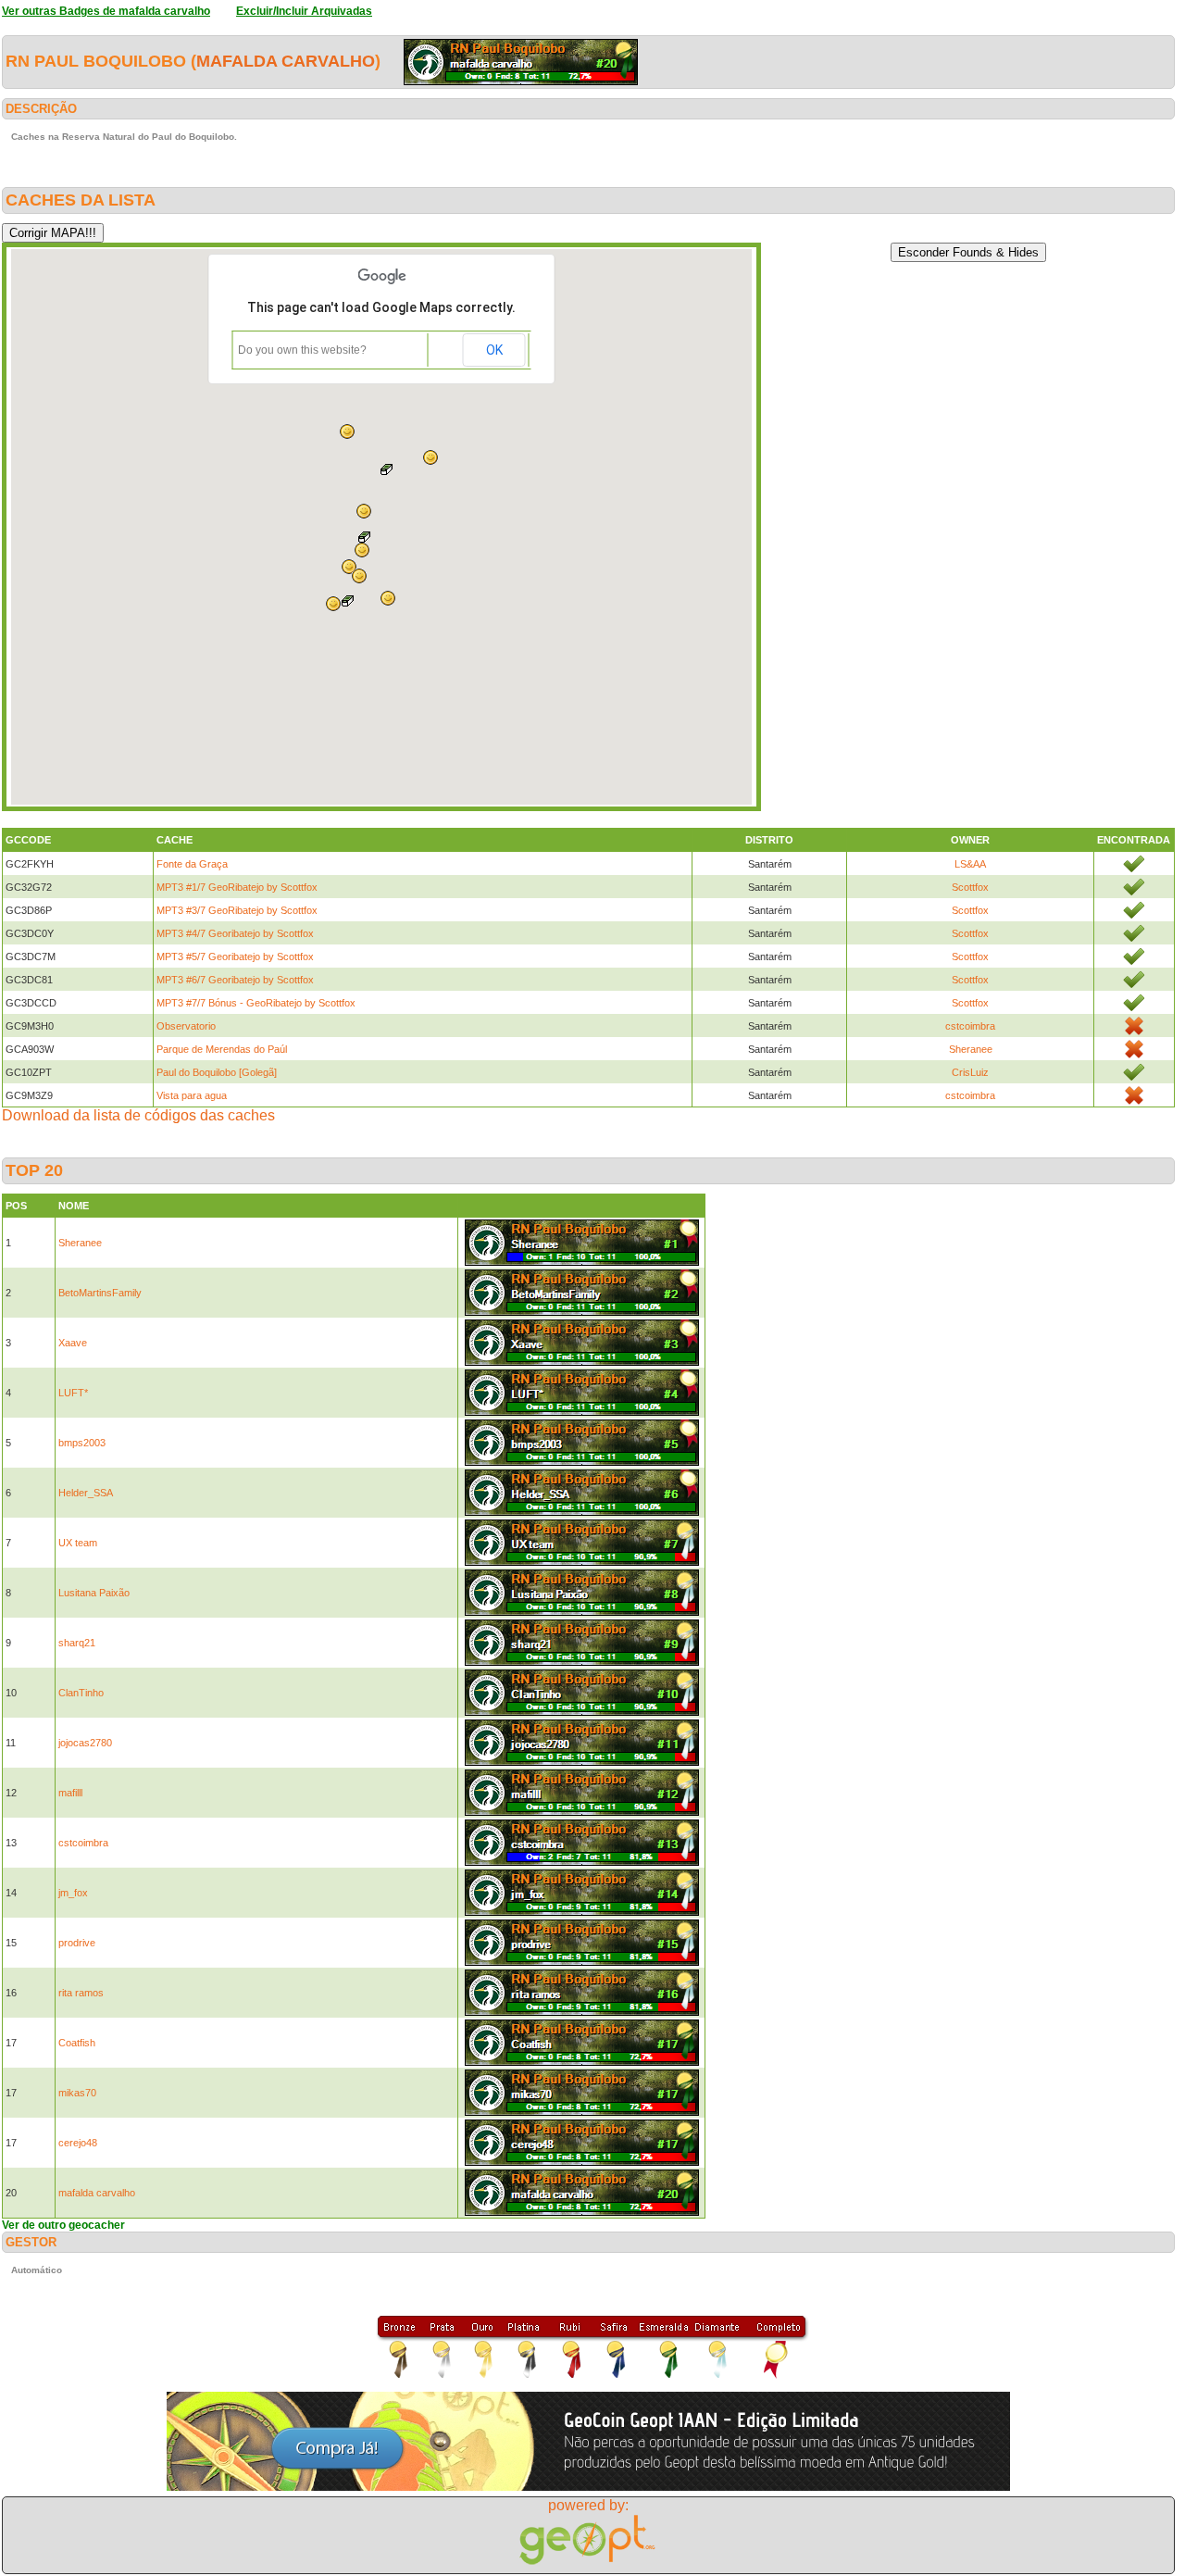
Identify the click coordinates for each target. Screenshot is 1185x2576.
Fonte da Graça (192, 864)
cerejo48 (78, 2143)
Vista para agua (192, 1095)
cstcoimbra (970, 1026)
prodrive (77, 1943)
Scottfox (970, 887)
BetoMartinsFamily (100, 1293)
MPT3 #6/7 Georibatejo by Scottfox (235, 980)
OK (494, 350)
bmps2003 (82, 1443)
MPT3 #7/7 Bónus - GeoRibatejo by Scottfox (256, 1003)
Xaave (73, 1343)
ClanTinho (81, 1693)
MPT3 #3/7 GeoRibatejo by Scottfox (237, 910)
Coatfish (77, 2043)
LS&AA (970, 864)
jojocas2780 (85, 1743)
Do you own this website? (302, 350)
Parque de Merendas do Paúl (222, 1049)
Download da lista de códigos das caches (138, 1115)
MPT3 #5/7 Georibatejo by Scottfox (235, 957)
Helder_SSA (86, 1493)
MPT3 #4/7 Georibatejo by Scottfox (235, 933)
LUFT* (73, 1393)
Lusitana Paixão (94, 1593)
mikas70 (77, 2093)
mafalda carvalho (286, 61)
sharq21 (77, 1643)
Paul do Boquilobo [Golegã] (217, 1072)
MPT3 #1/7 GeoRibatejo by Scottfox (237, 887)
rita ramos (81, 1993)
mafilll (70, 1793)
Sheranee (971, 1049)
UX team (78, 1543)
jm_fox (73, 1893)
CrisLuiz (970, 1072)
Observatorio (186, 1026)
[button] (347, 431)
